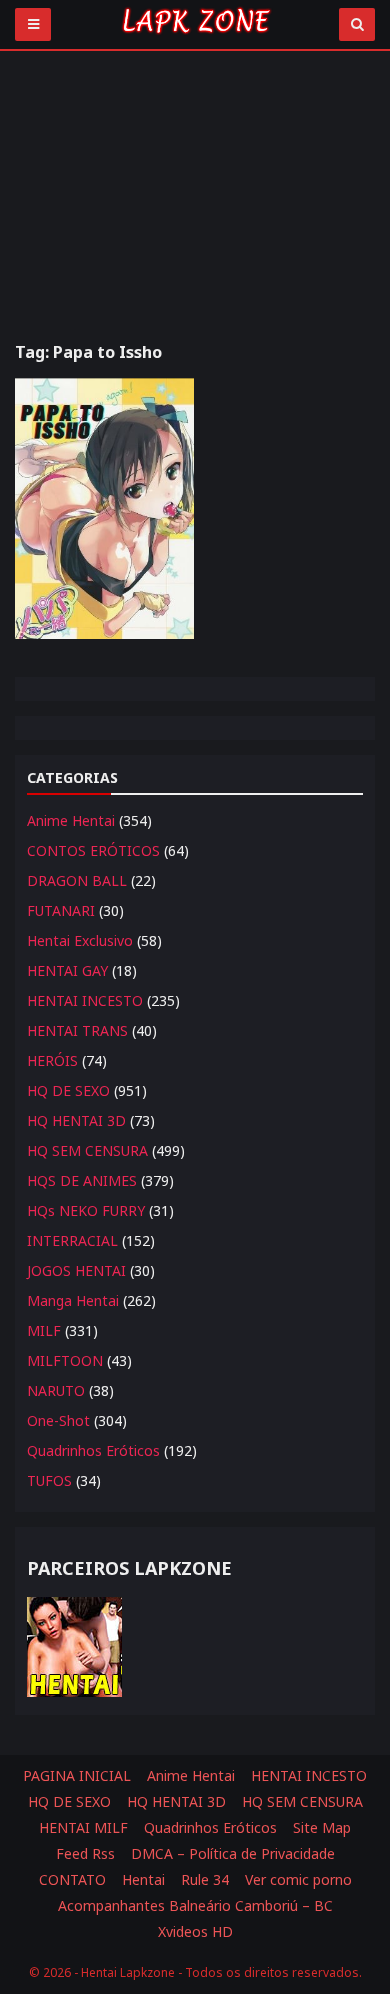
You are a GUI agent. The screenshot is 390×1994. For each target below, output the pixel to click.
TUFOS (49, 1480)
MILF (44, 1330)
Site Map (322, 1827)
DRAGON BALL (77, 880)
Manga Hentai (73, 1300)
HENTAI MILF (83, 1827)
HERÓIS (52, 1060)
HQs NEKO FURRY (86, 1210)
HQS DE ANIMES (82, 1180)
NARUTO (56, 1390)
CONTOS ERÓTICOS (93, 850)
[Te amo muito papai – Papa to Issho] (104, 508)
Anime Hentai (71, 820)
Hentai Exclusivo (80, 940)
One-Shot (58, 1420)
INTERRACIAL (72, 1240)
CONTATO (72, 1879)
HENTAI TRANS (77, 1030)
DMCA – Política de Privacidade (233, 1853)
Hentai (143, 1879)
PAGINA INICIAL (77, 1775)
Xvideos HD (195, 1931)
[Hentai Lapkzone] (195, 37)
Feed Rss (85, 1853)
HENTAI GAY (67, 970)
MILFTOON (65, 1360)
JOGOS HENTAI (76, 1270)
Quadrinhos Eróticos (93, 1450)
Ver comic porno (298, 1879)
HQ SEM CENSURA (87, 1150)
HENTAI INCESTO (85, 1000)
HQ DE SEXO (68, 1090)
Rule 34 (205, 1879)
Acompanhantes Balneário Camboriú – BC (195, 1905)
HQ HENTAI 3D (76, 1120)
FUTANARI (61, 910)
